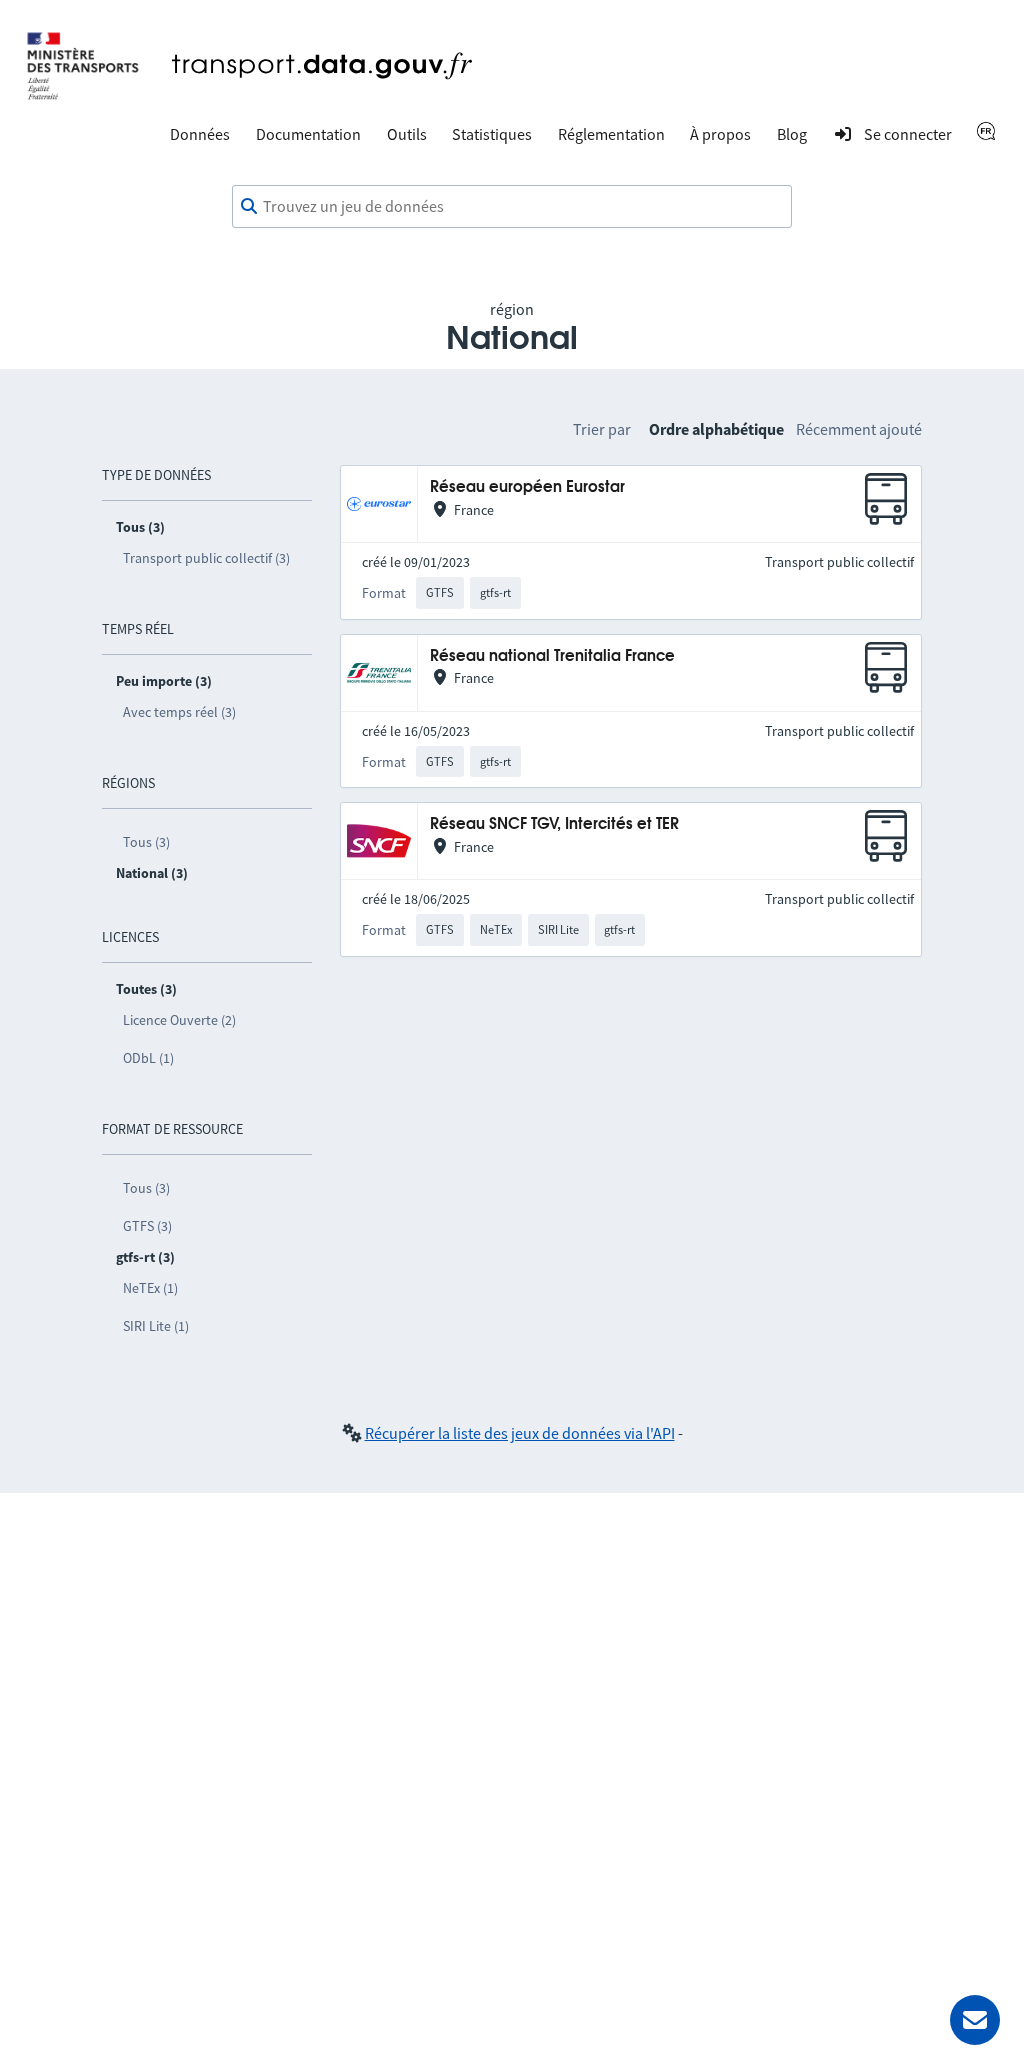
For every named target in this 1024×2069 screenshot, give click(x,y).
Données (200, 134)
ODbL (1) (148, 1058)
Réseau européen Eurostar (527, 487)
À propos (720, 134)
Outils (407, 134)
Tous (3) (146, 842)
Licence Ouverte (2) (179, 1020)
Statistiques (492, 134)
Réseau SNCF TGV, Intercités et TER (554, 824)
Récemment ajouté (859, 429)
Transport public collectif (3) (206, 558)
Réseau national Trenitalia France (552, 656)
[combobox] (512, 207)
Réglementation (611, 134)
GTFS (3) (147, 1226)
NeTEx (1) (150, 1288)
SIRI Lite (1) (156, 1326)
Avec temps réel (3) (179, 712)
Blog (792, 134)
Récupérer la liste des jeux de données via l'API (520, 1433)
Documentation (308, 134)
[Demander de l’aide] (975, 2020)
